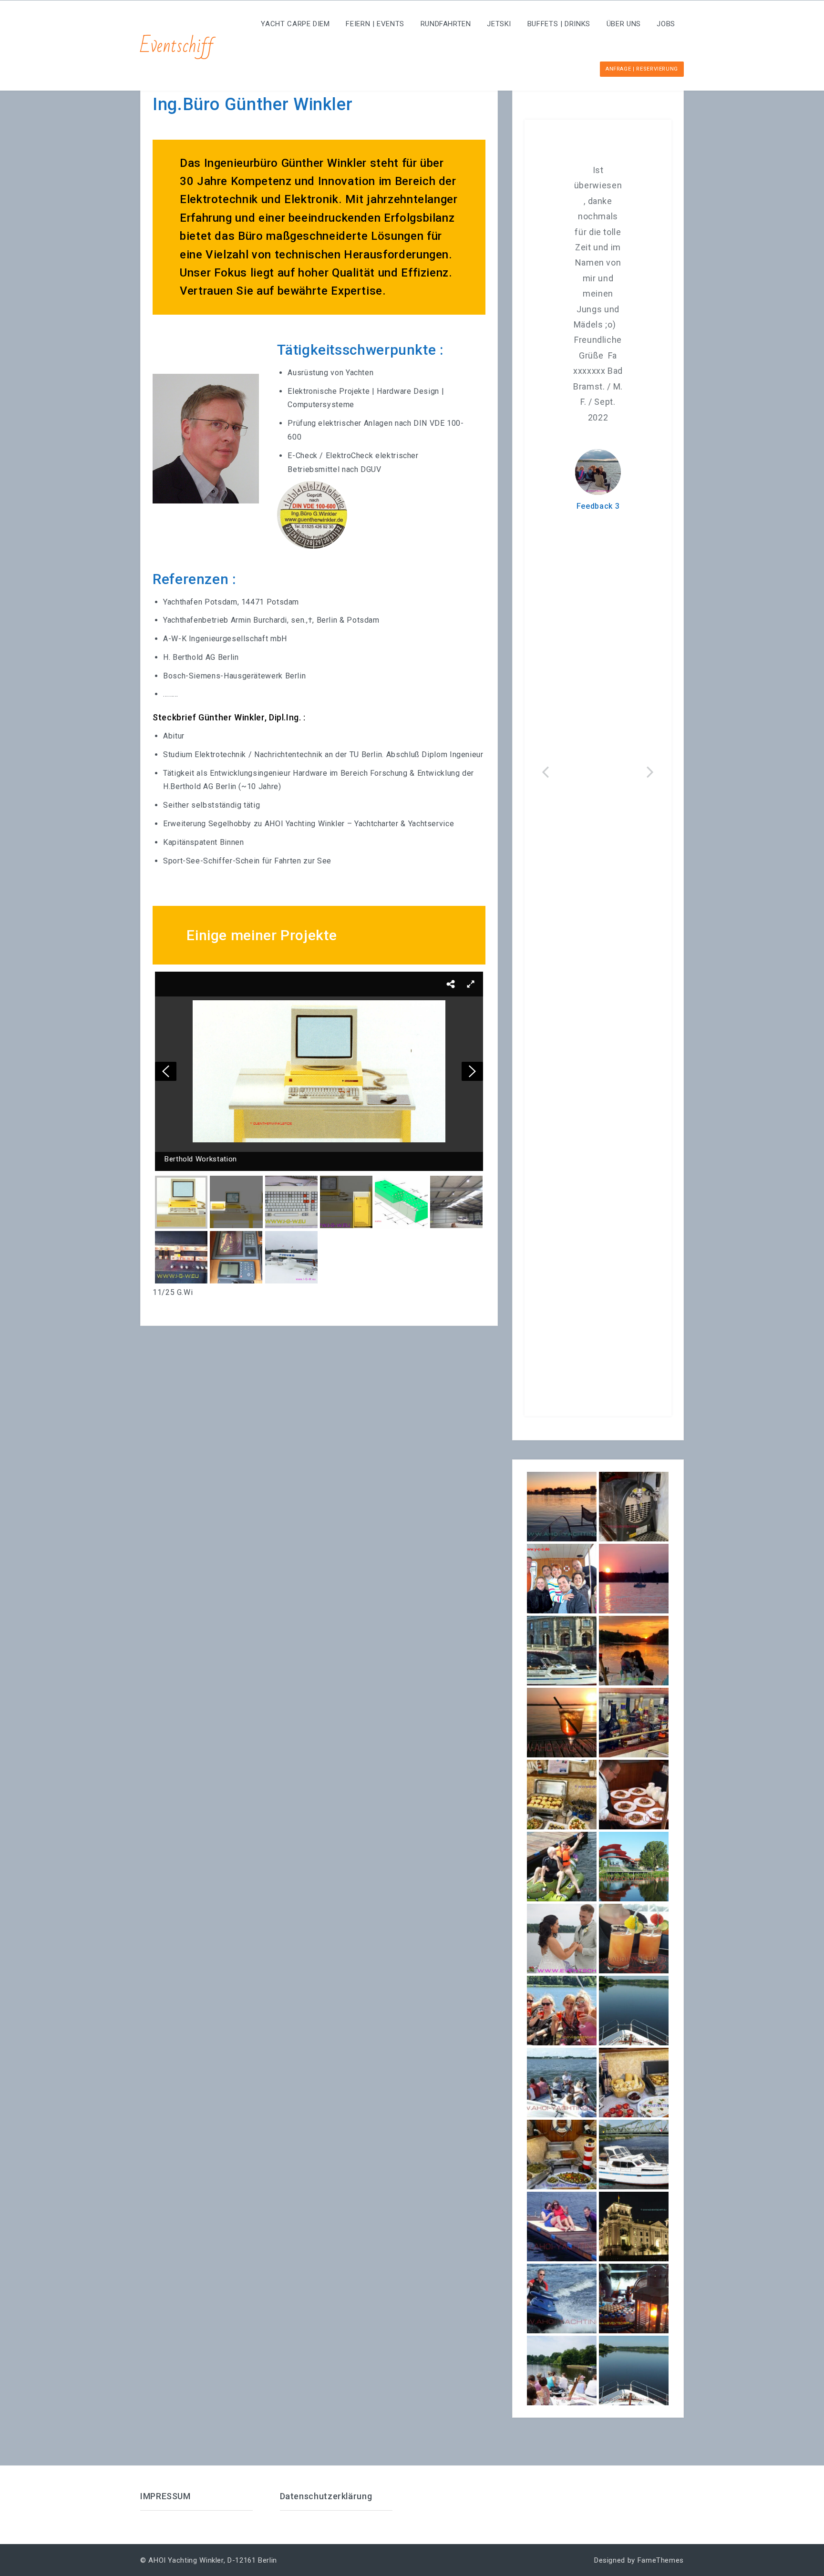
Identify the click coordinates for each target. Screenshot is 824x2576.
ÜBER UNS (624, 24)
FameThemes (661, 2560)
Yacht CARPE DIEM (295, 24)
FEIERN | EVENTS (375, 24)
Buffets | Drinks (559, 24)
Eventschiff (177, 46)
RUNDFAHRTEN (446, 24)
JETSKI (499, 24)
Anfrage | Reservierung (642, 69)
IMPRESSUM (165, 2496)
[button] (451, 984)
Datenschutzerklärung (326, 2496)
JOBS (666, 24)
